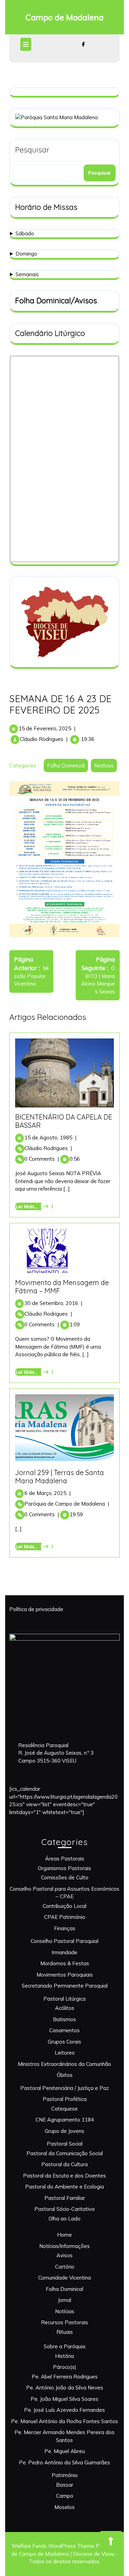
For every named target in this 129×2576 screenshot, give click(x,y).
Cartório (65, 2267)
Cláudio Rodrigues (42, 739)
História (64, 2356)
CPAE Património (65, 1917)
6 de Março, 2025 (47, 1493)
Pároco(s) (65, 2367)
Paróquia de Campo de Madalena (67, 1504)
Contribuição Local (64, 1906)
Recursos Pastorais (64, 2322)
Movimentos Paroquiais (65, 1975)
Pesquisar (32, 150)
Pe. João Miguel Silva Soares (64, 2399)
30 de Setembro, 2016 (53, 1303)
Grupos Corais (64, 2042)
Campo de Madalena (64, 17)
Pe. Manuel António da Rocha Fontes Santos (64, 2421)
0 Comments (42, 1159)
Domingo (26, 254)
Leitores (65, 2053)
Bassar (65, 2485)
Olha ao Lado (64, 2219)
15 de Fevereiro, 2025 (45, 728)
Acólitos (65, 2008)
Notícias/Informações (64, 2246)
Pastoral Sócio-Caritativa (64, 2209)
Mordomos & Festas (65, 1963)
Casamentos (64, 2030)
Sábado (25, 233)
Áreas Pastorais (65, 1859)
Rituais (65, 2332)
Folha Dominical (66, 766)
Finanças (65, 1928)
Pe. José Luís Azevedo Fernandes (64, 2410)
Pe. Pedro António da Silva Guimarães (64, 2462)
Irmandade (64, 1952)
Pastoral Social (65, 2144)
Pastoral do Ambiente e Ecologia (64, 2187)
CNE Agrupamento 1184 (65, 2120)
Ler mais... (33, 1206)
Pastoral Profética (65, 2099)
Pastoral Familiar (65, 2198)
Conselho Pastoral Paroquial (64, 1941)
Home (64, 2235)
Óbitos (65, 2075)
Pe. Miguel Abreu (65, 2451)
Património (65, 2475)
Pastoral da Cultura (64, 2164)
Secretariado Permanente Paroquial (65, 1986)
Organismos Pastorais (64, 1868)
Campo (65, 2496)
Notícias (104, 766)
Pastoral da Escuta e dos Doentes (64, 2176)
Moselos (64, 2507)
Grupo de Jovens (64, 2131)
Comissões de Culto (65, 1877)
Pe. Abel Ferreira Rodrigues (65, 2377)
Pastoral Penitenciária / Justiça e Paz (65, 2088)
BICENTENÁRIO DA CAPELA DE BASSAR (64, 1121)
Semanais (27, 274)
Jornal (64, 2300)
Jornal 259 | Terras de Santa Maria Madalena (60, 1477)
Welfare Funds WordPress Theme (53, 2546)
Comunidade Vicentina (64, 2278)
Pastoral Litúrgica (64, 1999)
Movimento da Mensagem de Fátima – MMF (62, 1287)
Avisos (64, 2255)
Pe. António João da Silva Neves (65, 2388)
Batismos (64, 2019)
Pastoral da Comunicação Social (65, 2153)
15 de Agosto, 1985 (50, 1138)
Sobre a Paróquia (64, 2346)
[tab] (27, 44)
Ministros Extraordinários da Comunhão (64, 2064)
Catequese (64, 2109)
